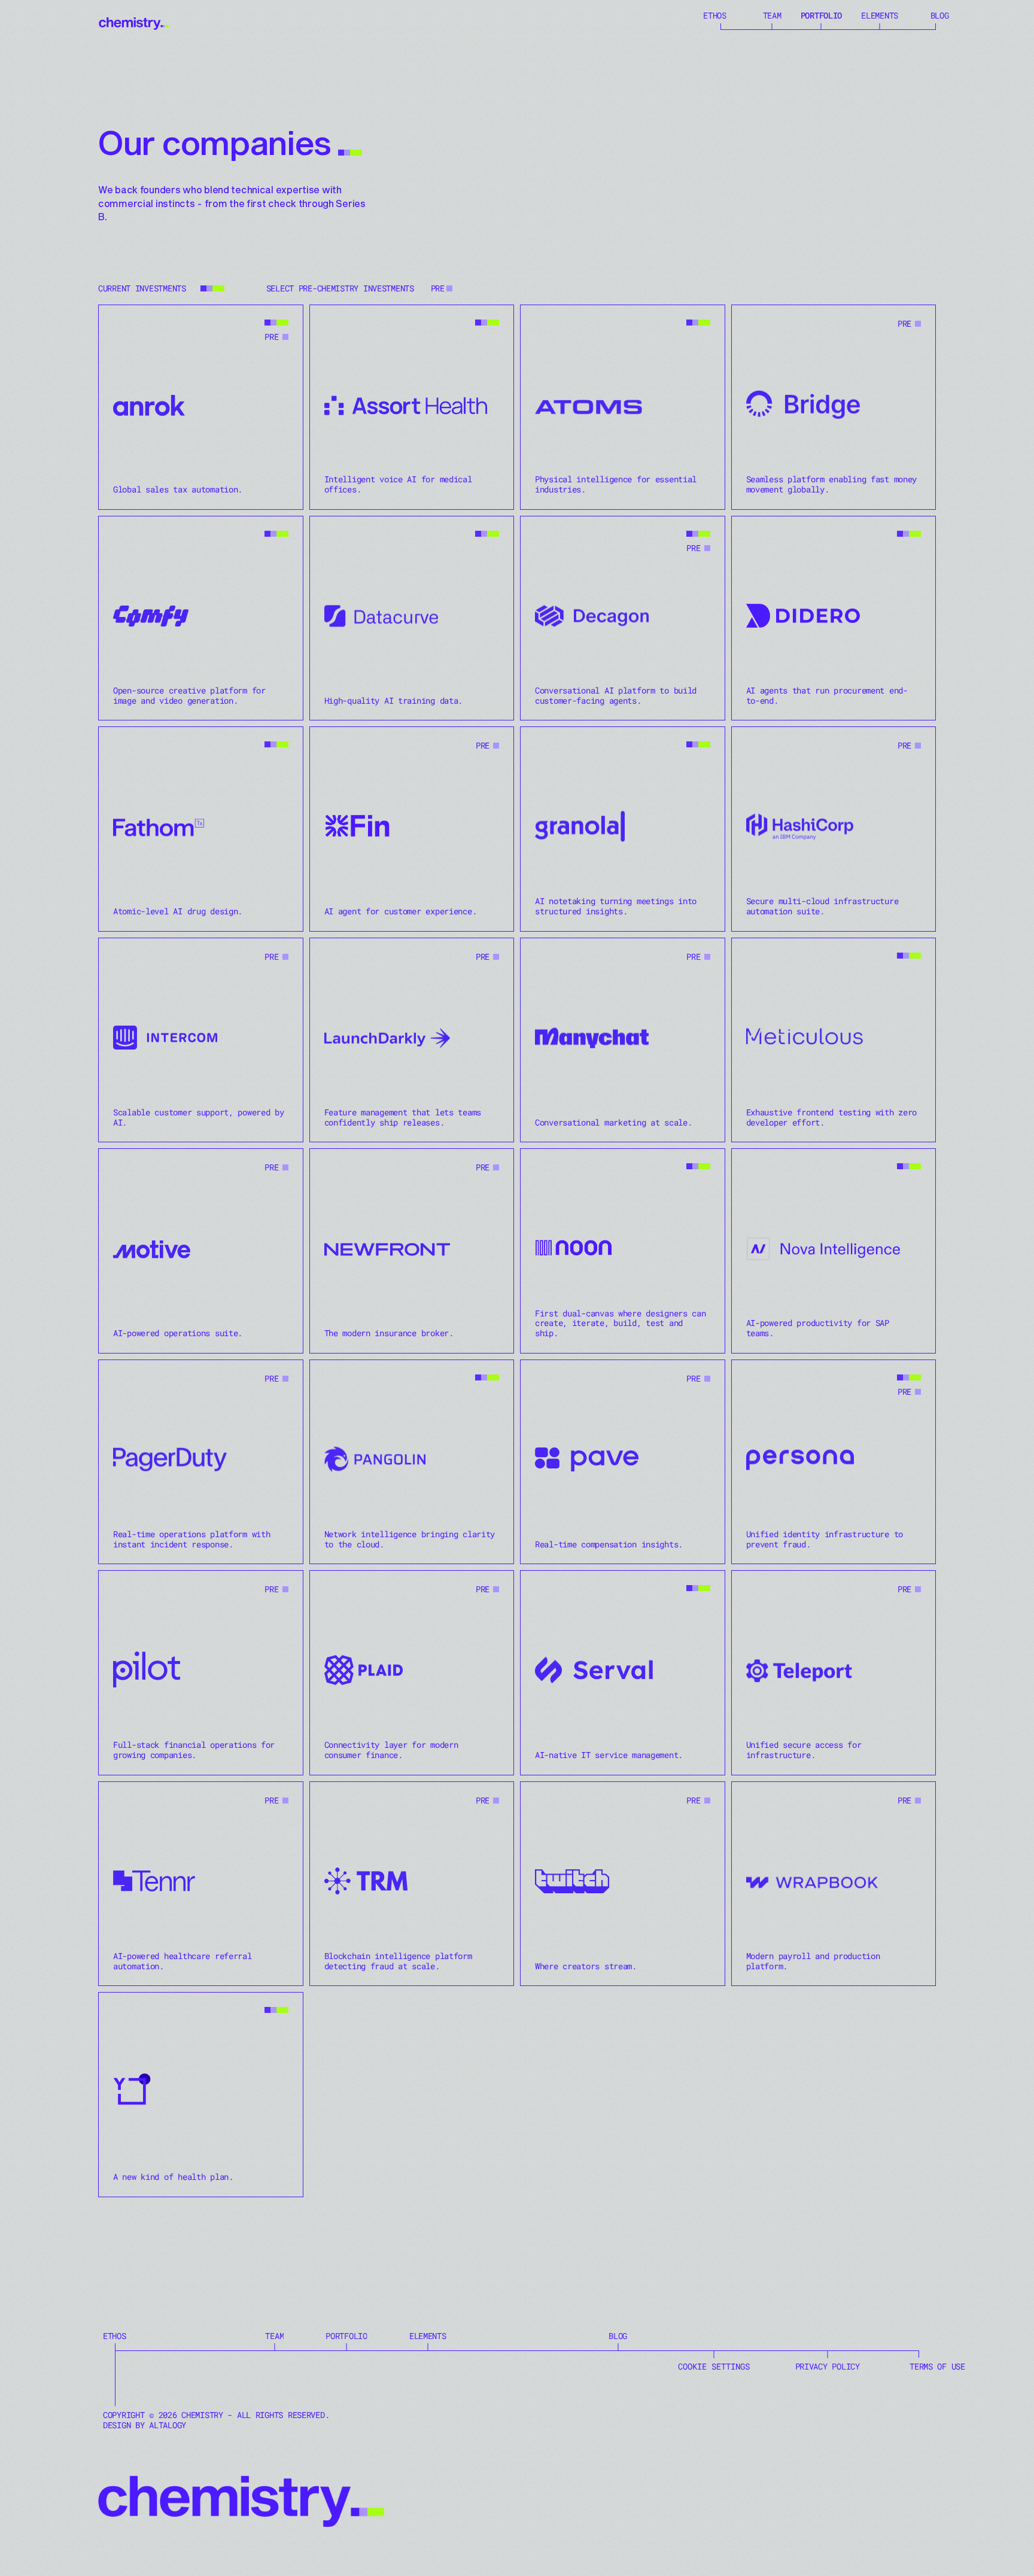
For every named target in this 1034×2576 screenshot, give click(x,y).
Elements (880, 15)
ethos (715, 15)
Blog (940, 15)
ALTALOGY (168, 2425)
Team (772, 15)
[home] (134, 21)
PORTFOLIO (821, 15)
